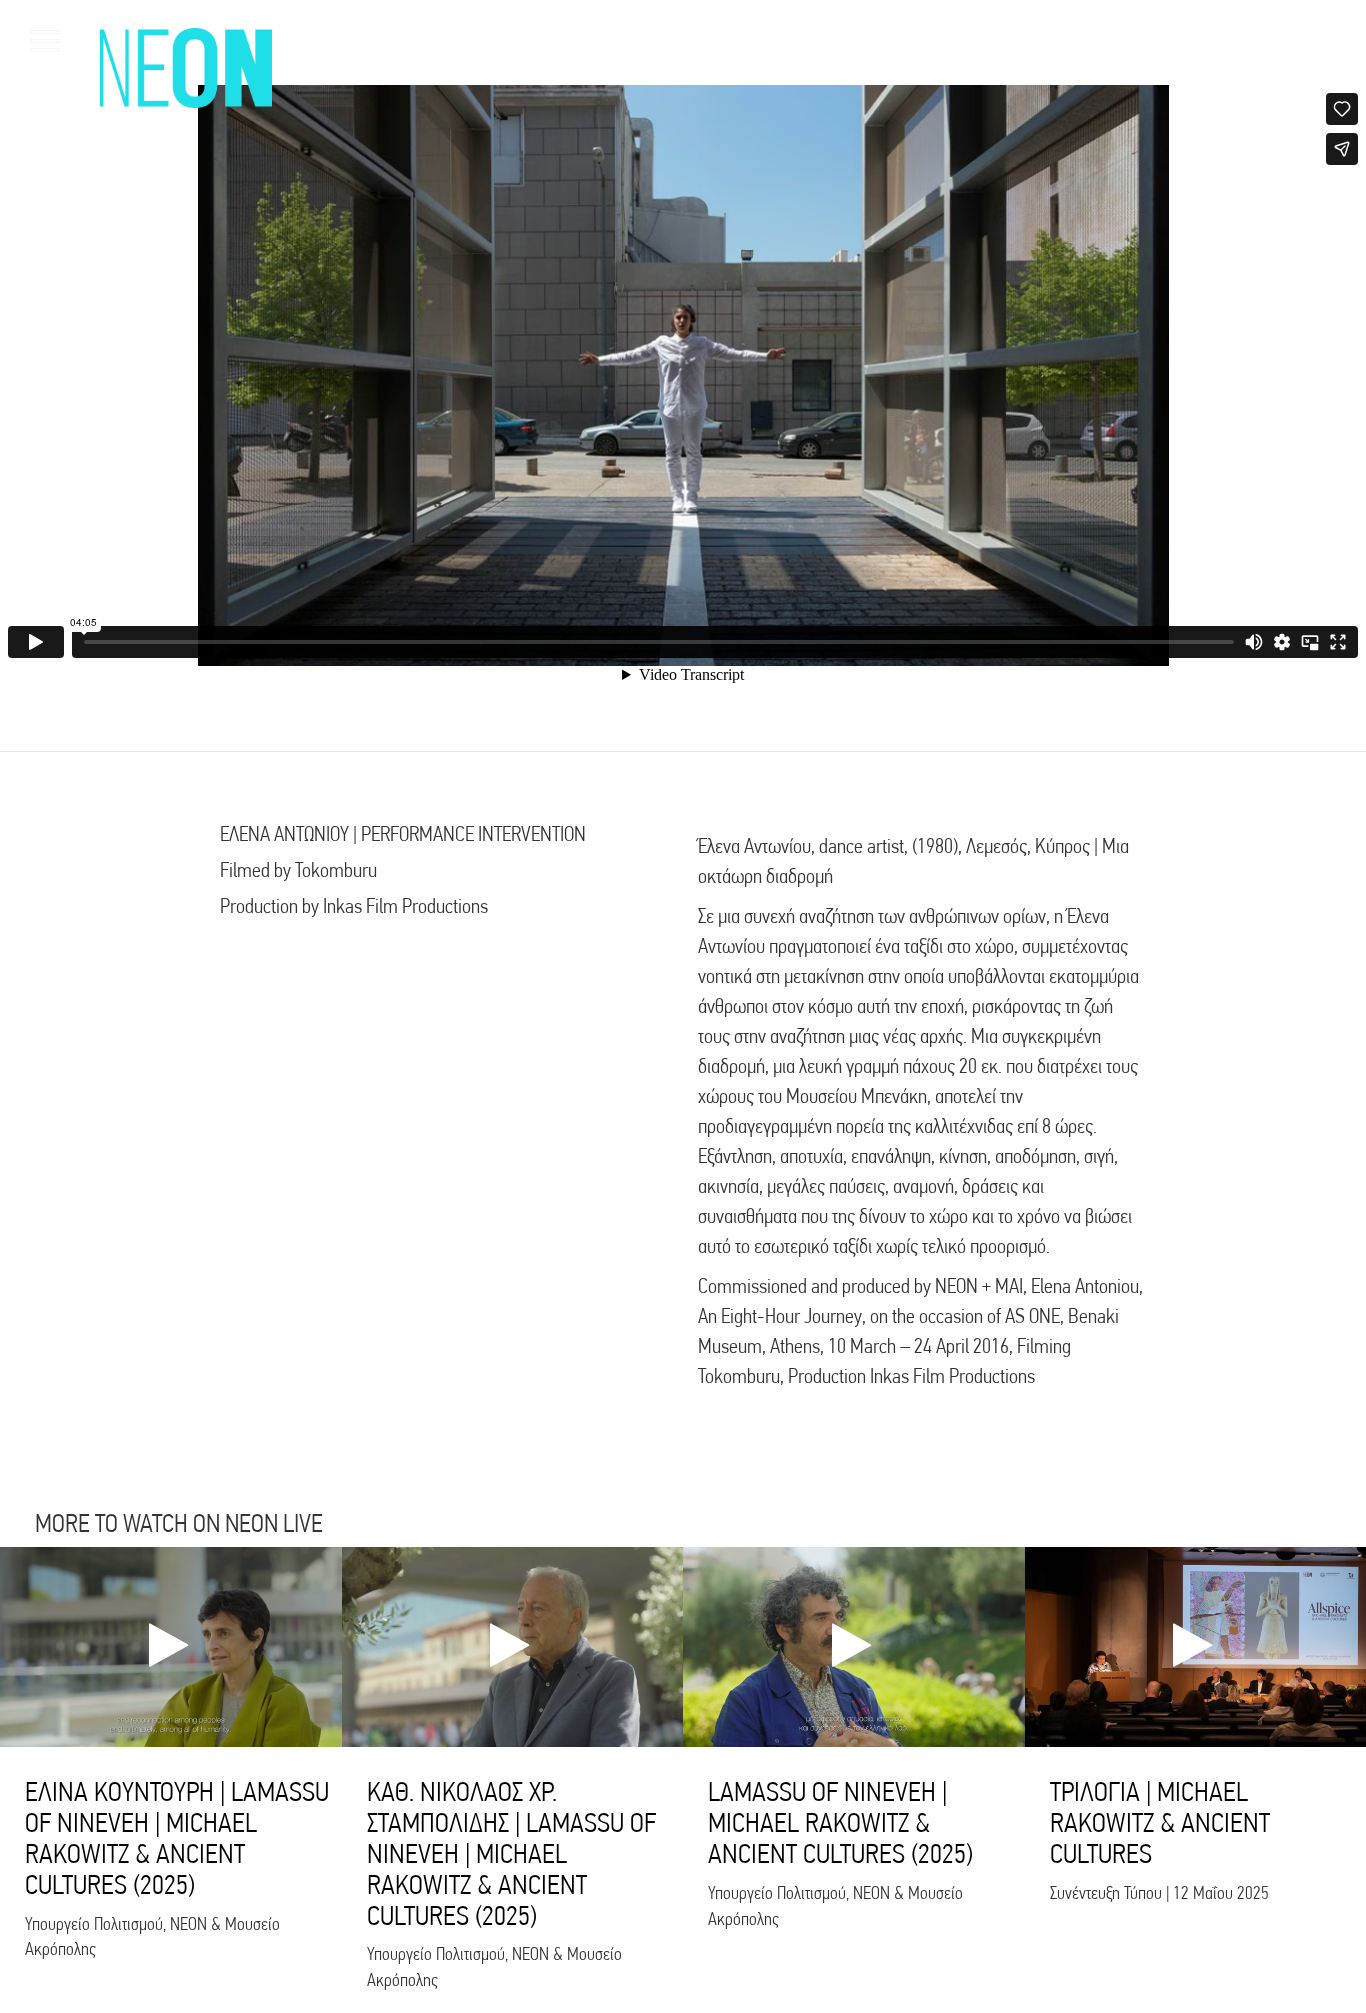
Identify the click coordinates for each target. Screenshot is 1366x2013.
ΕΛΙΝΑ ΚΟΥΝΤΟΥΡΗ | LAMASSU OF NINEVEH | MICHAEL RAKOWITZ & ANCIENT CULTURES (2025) (177, 1837)
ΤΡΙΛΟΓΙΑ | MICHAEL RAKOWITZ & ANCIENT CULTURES (1160, 1822)
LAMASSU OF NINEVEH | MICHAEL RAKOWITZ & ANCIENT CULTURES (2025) (840, 1822)
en (1306, 40)
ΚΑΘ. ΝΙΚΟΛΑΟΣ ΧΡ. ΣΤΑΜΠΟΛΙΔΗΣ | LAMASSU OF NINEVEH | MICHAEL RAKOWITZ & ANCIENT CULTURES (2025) (511, 1853)
